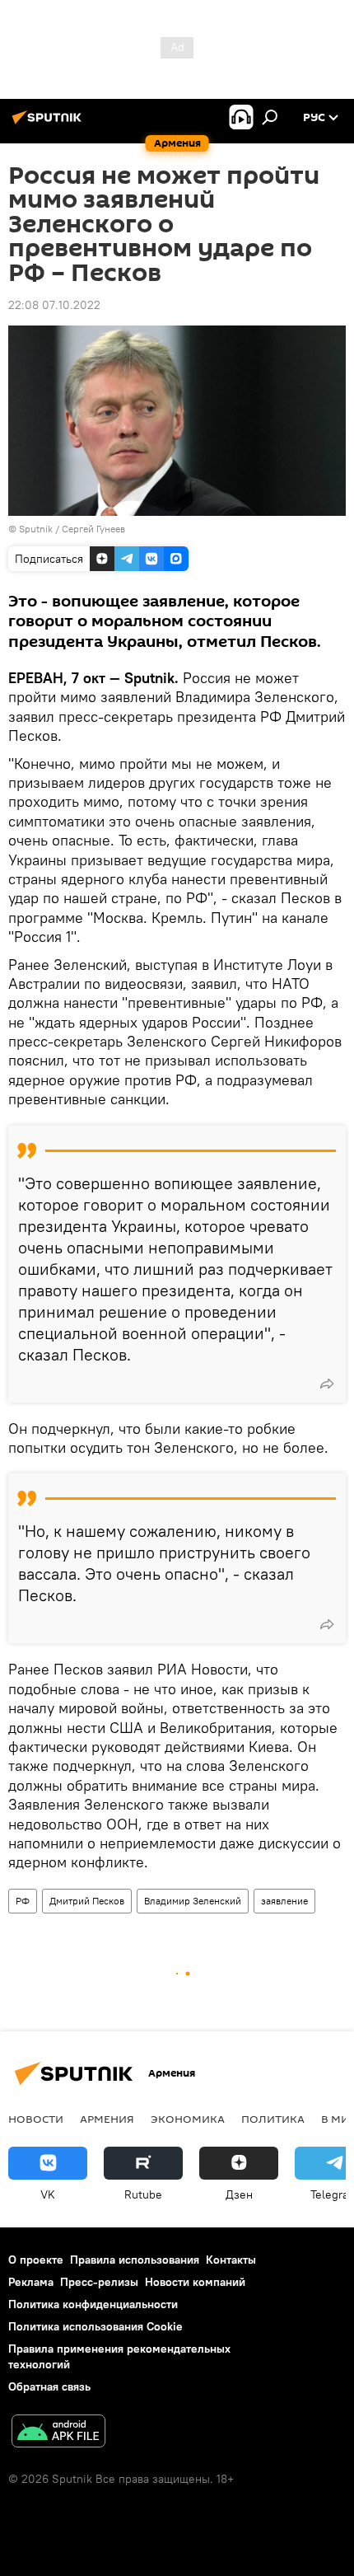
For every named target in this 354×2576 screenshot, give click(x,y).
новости (36, 2119)
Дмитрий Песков (87, 1901)
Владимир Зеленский (193, 1901)
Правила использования (135, 2260)
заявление (284, 1901)
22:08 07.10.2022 (54, 305)
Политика (273, 2119)
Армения (107, 2119)
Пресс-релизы (99, 2282)
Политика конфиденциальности (93, 2304)
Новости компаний (195, 2282)
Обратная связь (49, 2386)
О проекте (36, 2260)
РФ (23, 1901)
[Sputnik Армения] (49, 124)
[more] (327, 1384)
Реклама (31, 2282)
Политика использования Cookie (95, 2326)
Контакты (231, 2260)
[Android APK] (58, 2433)
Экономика (188, 2119)
